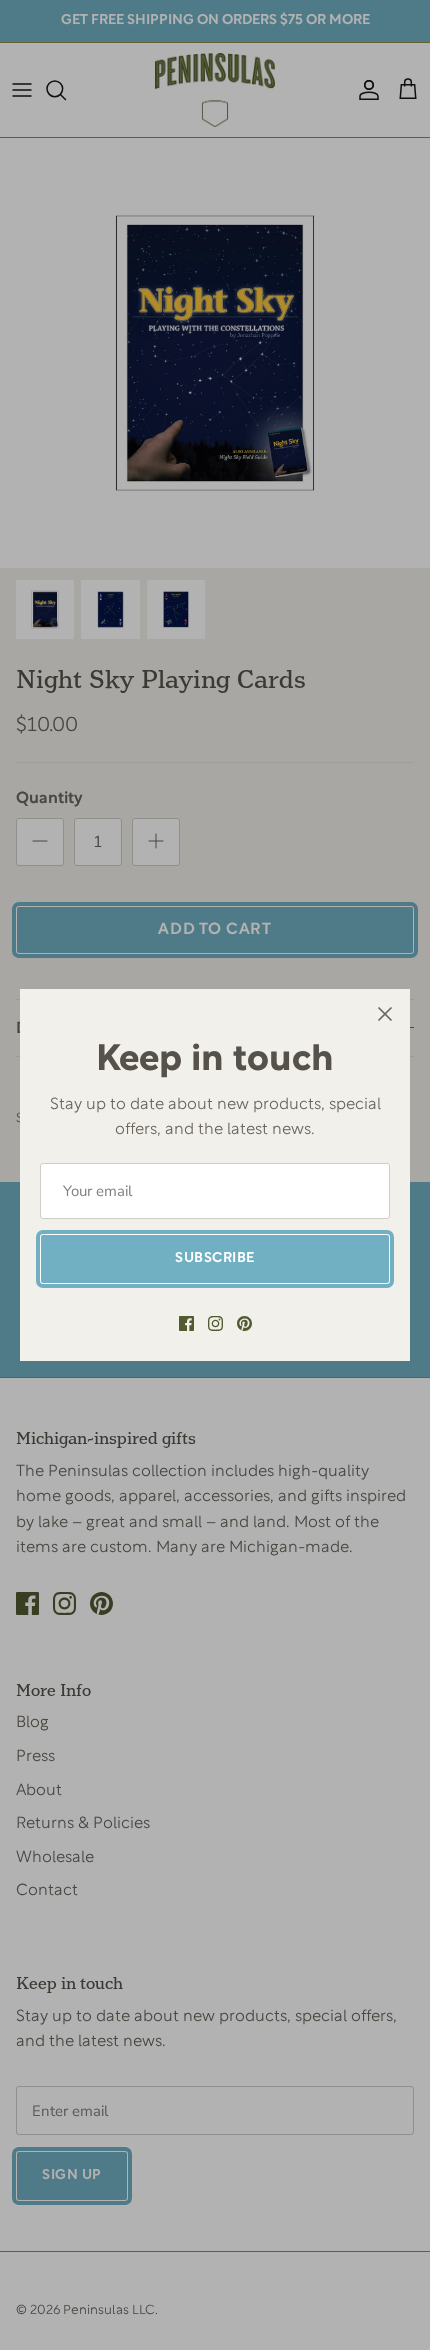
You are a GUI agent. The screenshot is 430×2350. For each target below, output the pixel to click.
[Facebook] (186, 1323)
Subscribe (215, 1258)
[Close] (385, 1014)
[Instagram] (215, 1323)
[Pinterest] (244, 1323)
